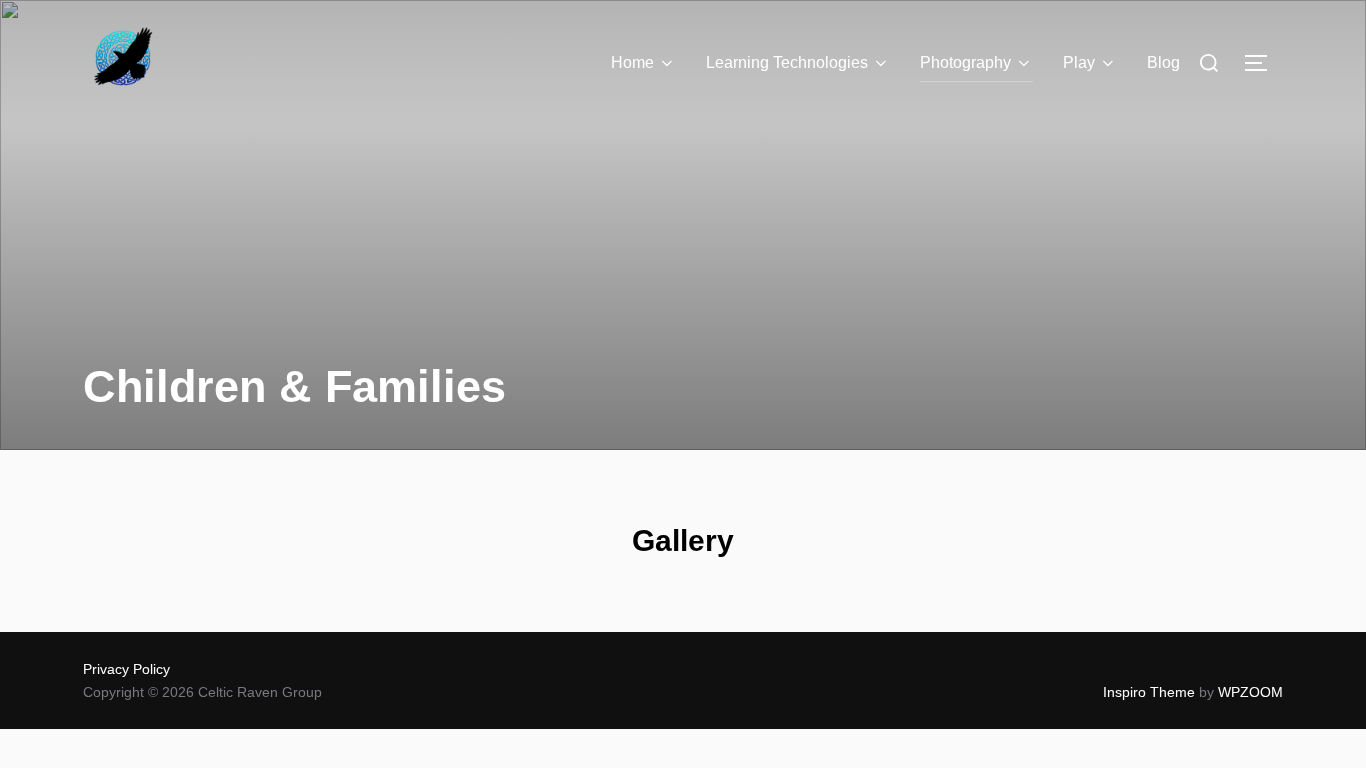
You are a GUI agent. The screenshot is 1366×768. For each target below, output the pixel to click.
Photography (965, 62)
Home (632, 62)
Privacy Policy (126, 669)
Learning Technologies (787, 62)
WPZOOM (1250, 692)
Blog (1163, 62)
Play (1079, 62)
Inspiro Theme (1149, 692)
